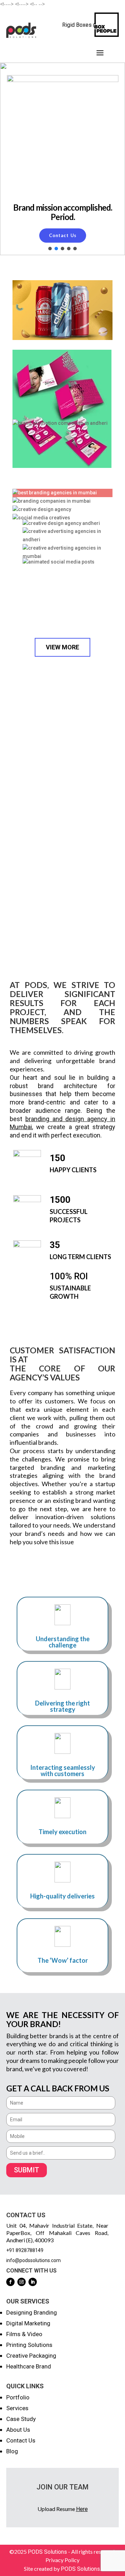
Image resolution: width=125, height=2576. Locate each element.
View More (62, 647)
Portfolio (18, 2397)
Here (82, 2509)
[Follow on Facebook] (10, 2282)
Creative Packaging (31, 2356)
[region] (62, 159)
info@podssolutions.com (34, 2260)
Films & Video (24, 2334)
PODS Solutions (47, 2552)
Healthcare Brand (29, 2366)
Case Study (21, 2419)
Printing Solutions (29, 2345)
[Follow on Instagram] (22, 2282)
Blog (12, 2451)
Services (17, 2408)
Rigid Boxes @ (80, 25)
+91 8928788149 (25, 2250)
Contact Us (21, 2440)
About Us (18, 2430)
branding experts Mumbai (48, 806)
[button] (50, 249)
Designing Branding (32, 2312)
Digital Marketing (28, 2323)
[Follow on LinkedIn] (33, 2282)
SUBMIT (27, 2170)
